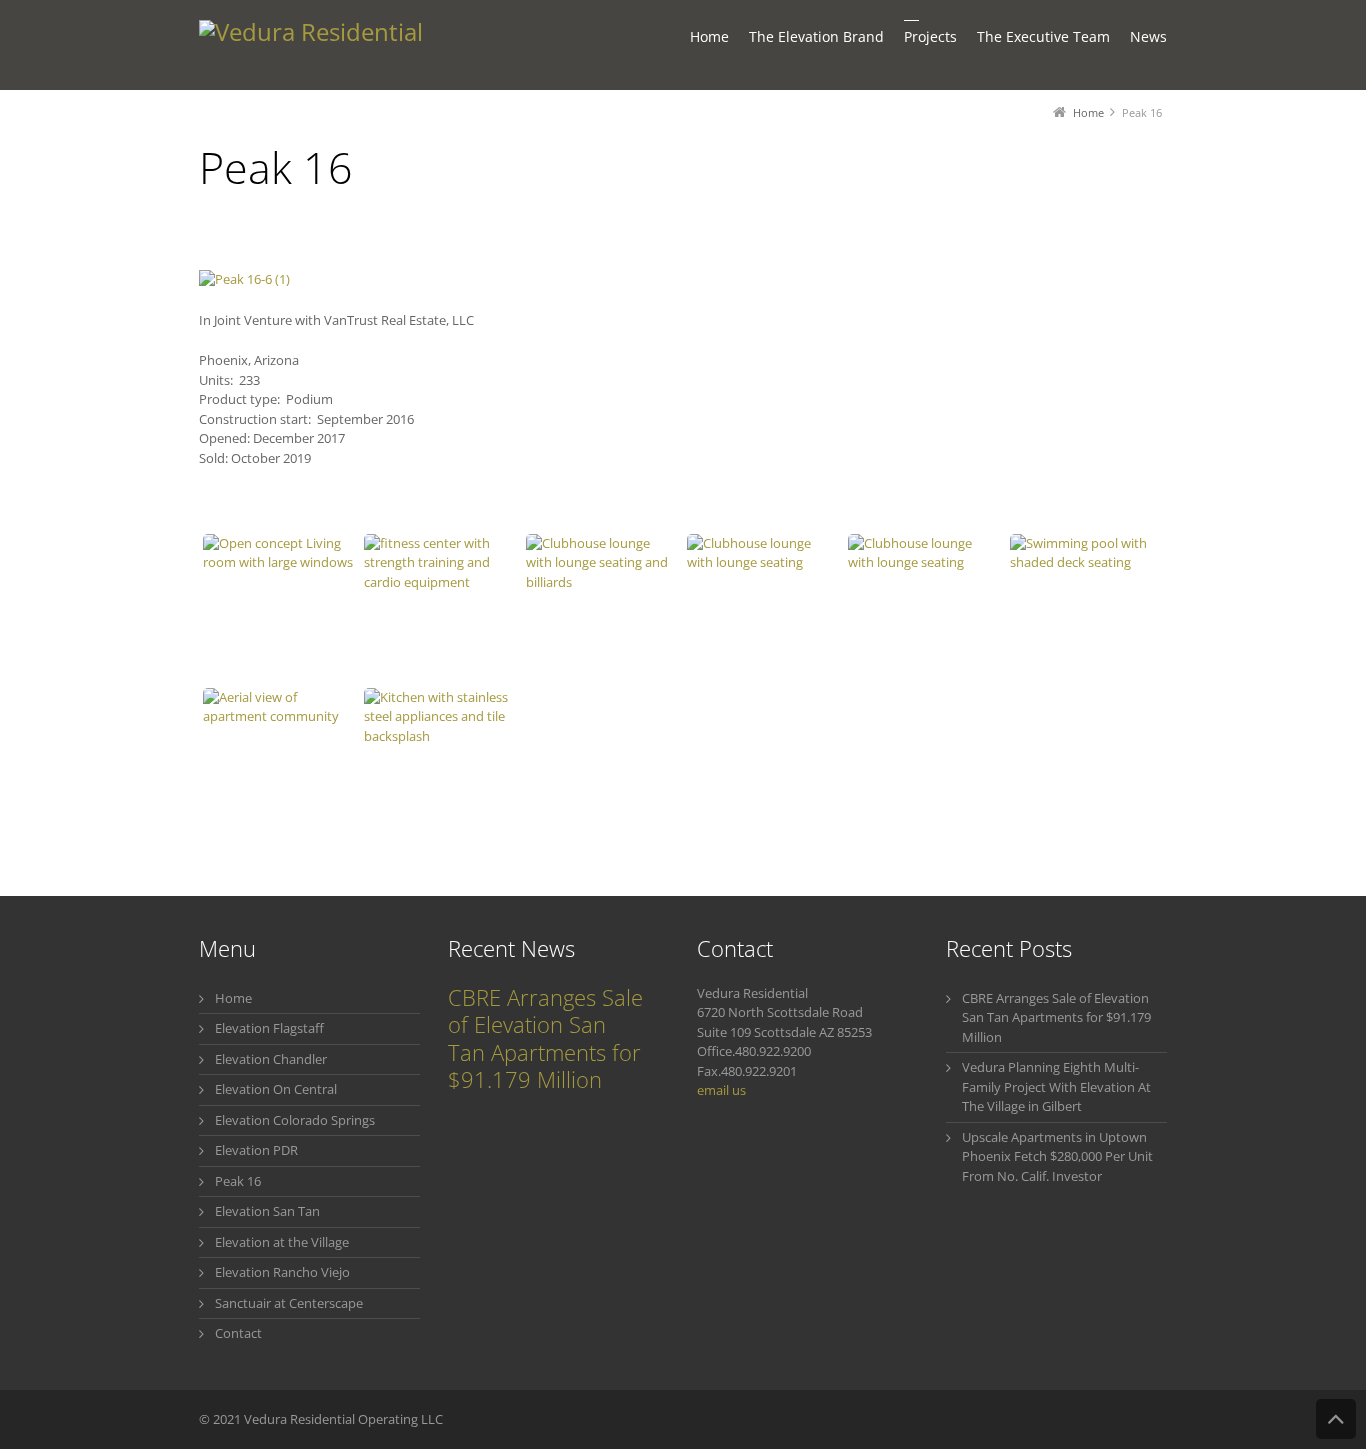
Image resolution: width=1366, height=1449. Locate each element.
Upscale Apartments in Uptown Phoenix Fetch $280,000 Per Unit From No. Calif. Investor (1057, 1156)
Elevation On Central (276, 1089)
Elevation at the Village (282, 1242)
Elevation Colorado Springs (295, 1120)
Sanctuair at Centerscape (289, 1303)
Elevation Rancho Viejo (282, 1272)
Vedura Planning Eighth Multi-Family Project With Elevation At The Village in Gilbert (1056, 1086)
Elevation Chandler (271, 1059)
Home (233, 998)
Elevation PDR (256, 1150)
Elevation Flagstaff (269, 1028)
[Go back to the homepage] (332, 45)
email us (721, 1090)
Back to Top (1336, 1419)
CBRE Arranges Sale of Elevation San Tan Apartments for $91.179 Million (545, 1038)
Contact (238, 1333)
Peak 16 (238, 1181)
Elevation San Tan (267, 1211)
